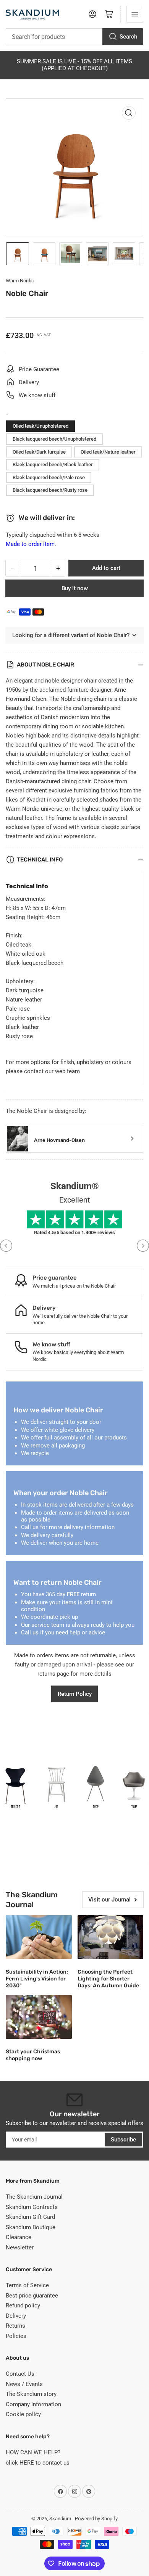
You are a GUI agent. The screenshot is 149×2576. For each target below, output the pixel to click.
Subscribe (123, 2140)
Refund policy (23, 2306)
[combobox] (74, 37)
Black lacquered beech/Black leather (53, 464)
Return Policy (75, 1694)
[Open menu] (135, 14)
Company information (33, 2404)
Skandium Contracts (32, 2207)
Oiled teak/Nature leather (108, 452)
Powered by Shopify (96, 2519)
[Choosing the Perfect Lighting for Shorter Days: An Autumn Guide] (111, 1937)
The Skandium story (31, 2394)
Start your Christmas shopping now (33, 2055)
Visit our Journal (109, 1900)
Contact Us (20, 2374)
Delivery (16, 2316)
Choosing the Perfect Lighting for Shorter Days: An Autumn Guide (108, 1979)
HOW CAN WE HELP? (33, 2452)
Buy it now (75, 588)
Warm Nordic (20, 281)
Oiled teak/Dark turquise (39, 452)
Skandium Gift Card (30, 2217)
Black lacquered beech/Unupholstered (54, 439)
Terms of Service (27, 2285)
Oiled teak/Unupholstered (40, 426)
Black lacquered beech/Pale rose (49, 477)
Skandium (60, 2519)
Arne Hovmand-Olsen (59, 1140)
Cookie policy (23, 2414)
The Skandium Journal (34, 2197)
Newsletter (20, 2248)
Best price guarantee (32, 2296)
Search (128, 37)
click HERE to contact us (38, 2463)
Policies (16, 2336)
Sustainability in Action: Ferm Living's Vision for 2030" (37, 1979)
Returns (15, 2326)
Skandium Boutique (31, 2227)
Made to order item (30, 544)
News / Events (24, 2384)
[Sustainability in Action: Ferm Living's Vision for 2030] (39, 1937)
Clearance (19, 2237)
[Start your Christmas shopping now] (39, 2017)
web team (67, 1071)
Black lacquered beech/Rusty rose (50, 490)
